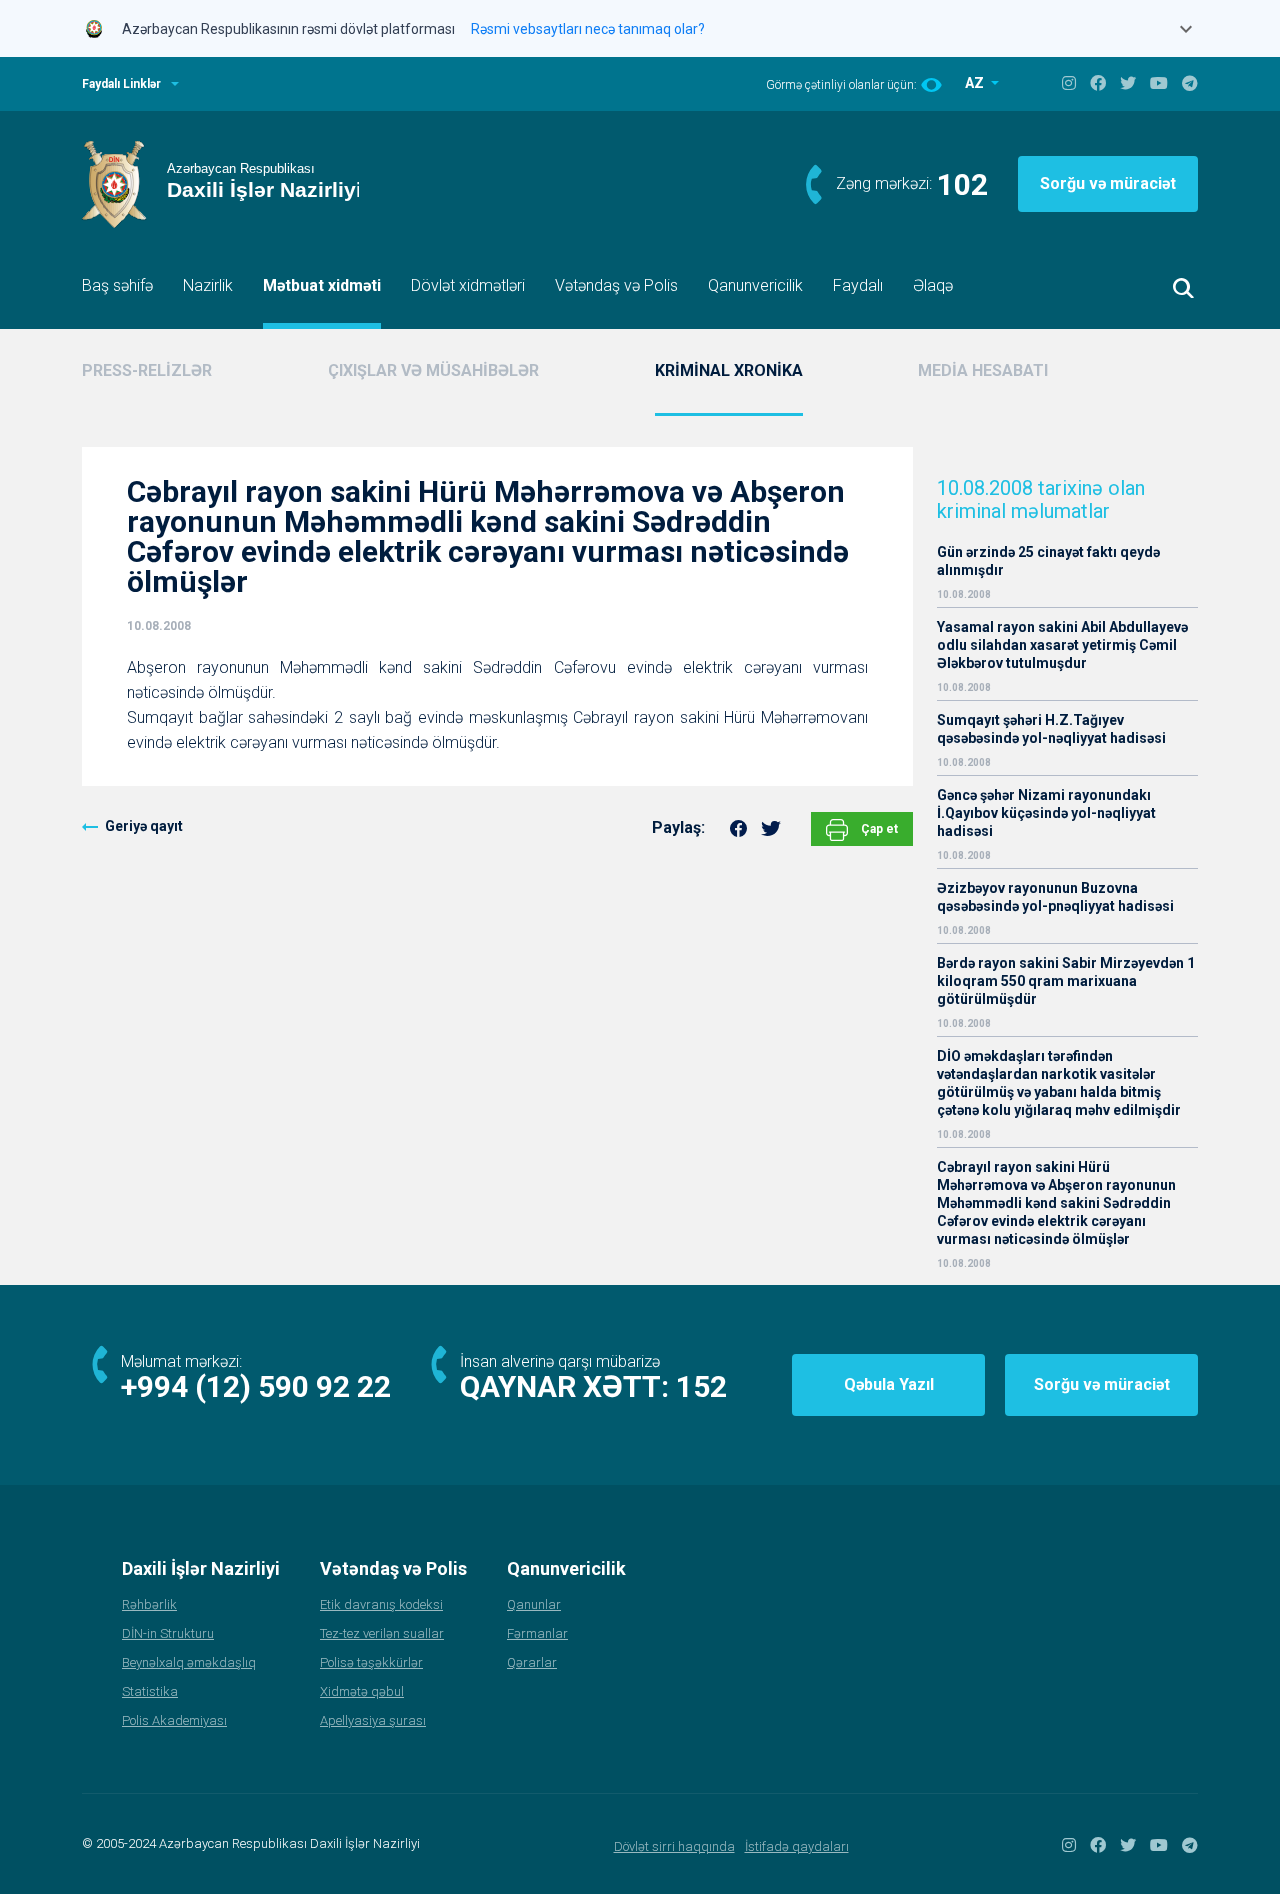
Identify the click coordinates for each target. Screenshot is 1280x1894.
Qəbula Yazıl (889, 1384)
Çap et (878, 829)
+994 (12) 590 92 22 (256, 1386)
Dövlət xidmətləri (468, 285)
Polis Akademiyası (174, 1720)
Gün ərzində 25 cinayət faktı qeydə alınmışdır (1048, 561)
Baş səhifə (117, 285)
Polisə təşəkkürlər (371, 1662)
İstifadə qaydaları (797, 1846)
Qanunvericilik (755, 285)
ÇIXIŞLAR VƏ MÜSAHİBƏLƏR (433, 370)
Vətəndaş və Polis (616, 285)
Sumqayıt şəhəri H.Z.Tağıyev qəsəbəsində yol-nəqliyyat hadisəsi (1051, 729)
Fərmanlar (537, 1633)
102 (962, 184)
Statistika (150, 1691)
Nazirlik (208, 285)
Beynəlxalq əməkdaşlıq (189, 1662)
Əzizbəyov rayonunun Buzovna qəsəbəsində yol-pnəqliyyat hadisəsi (1055, 897)
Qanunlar (534, 1604)
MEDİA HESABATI (983, 370)
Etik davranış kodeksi (381, 1604)
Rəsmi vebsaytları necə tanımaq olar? (588, 29)
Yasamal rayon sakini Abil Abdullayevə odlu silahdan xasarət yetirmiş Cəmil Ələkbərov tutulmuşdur (1062, 645)
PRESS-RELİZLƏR (147, 370)
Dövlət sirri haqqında (674, 1846)
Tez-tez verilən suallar (382, 1633)
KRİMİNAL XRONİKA (729, 370)
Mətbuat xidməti (322, 285)
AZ (976, 83)
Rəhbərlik (149, 1604)
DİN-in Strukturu (168, 1633)
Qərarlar (532, 1662)
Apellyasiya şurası (373, 1720)
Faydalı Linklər (121, 84)
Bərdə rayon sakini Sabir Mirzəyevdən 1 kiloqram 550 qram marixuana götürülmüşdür (1066, 981)
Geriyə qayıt (144, 826)
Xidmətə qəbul (362, 1691)
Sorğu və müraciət (1108, 183)
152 (701, 1386)
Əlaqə (933, 285)
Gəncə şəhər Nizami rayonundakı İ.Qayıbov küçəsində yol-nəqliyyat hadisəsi (1046, 813)
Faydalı (858, 285)
